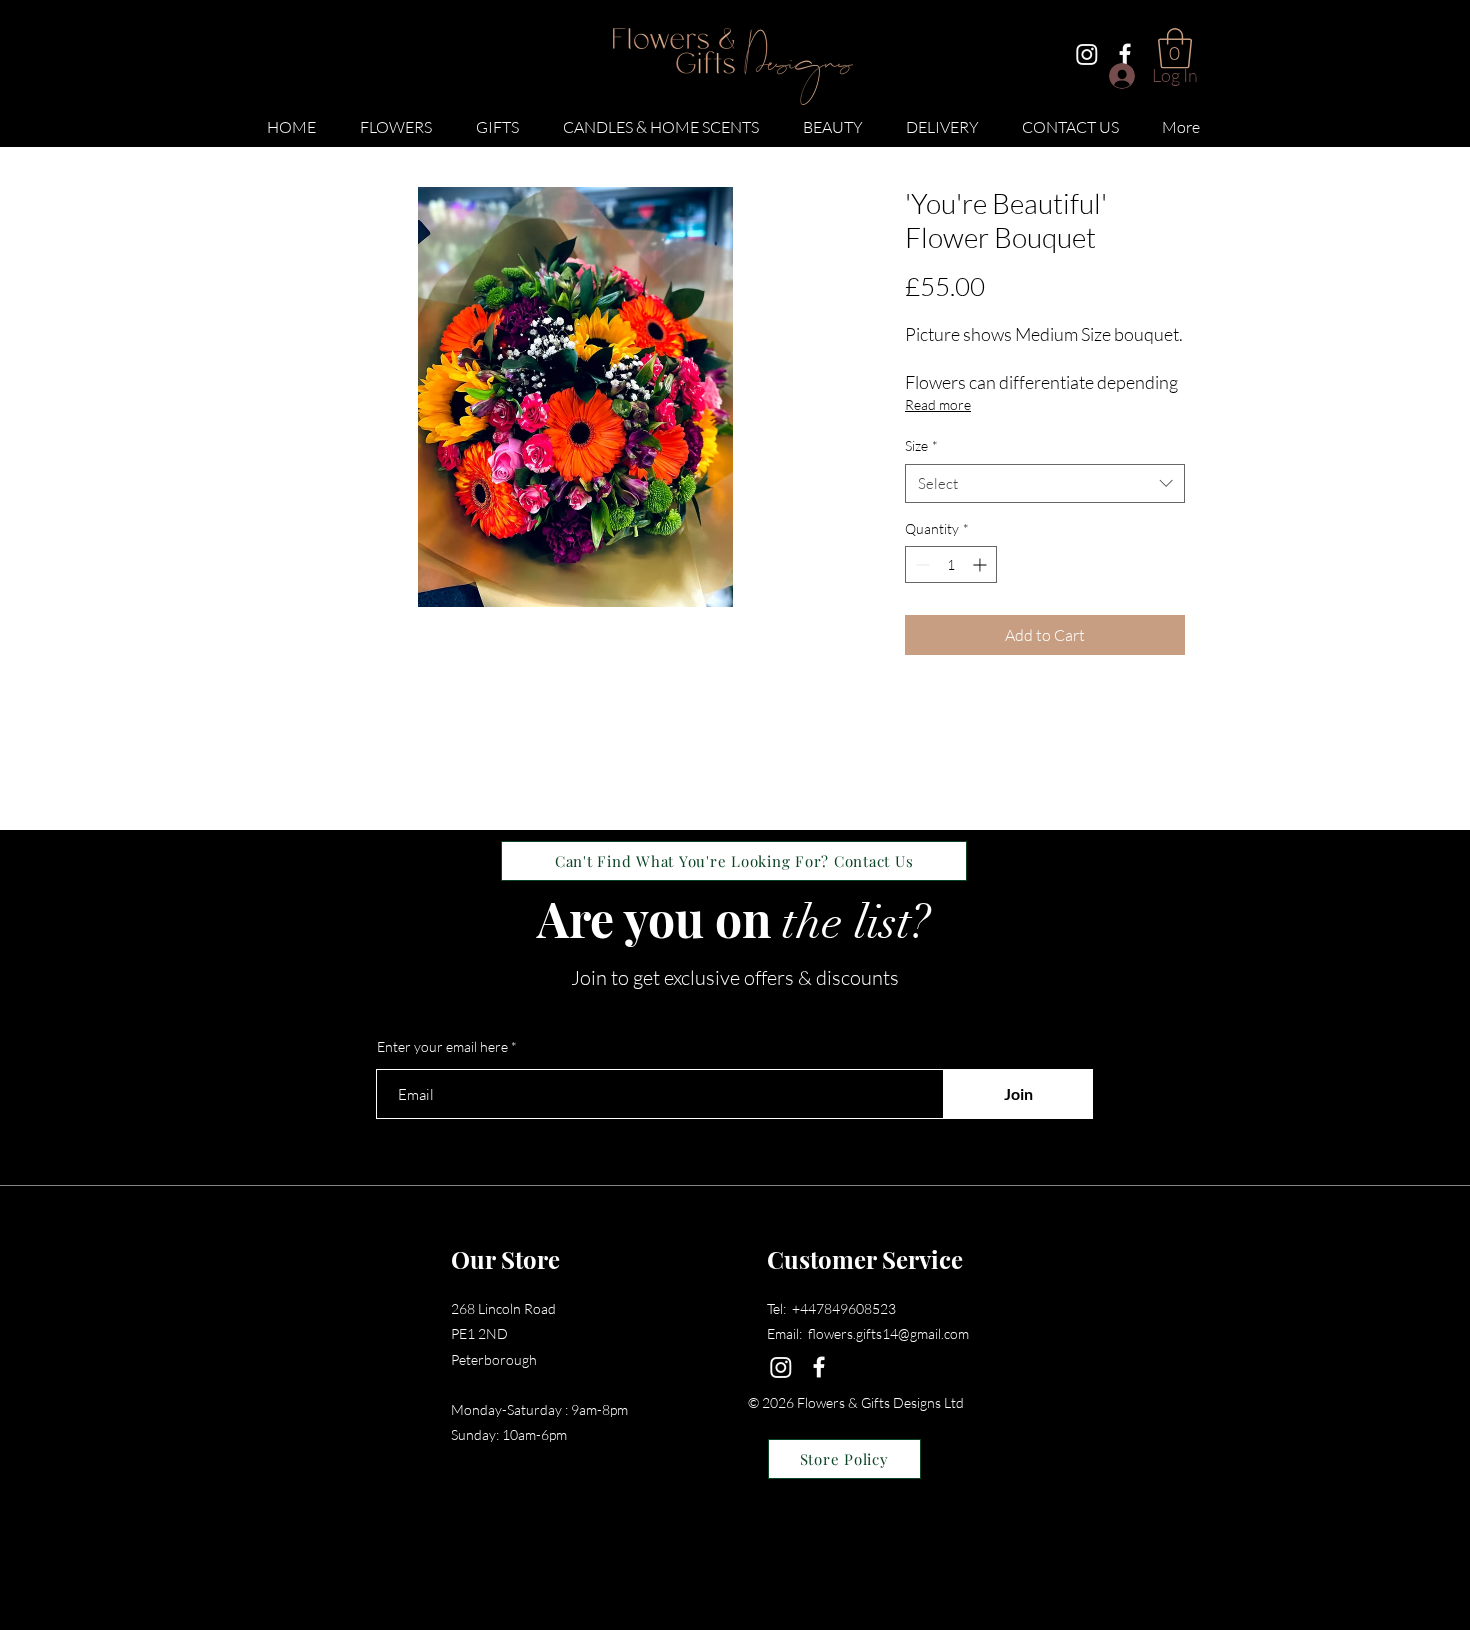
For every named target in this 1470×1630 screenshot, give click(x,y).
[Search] (1204, 74)
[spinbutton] (951, 564)
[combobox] (1045, 483)
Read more (938, 404)
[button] (396, 118)
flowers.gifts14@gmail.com (888, 1333)
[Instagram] (1087, 54)
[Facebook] (1125, 54)
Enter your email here (442, 1047)
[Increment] (981, 564)
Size (921, 445)
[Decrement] (920, 564)
